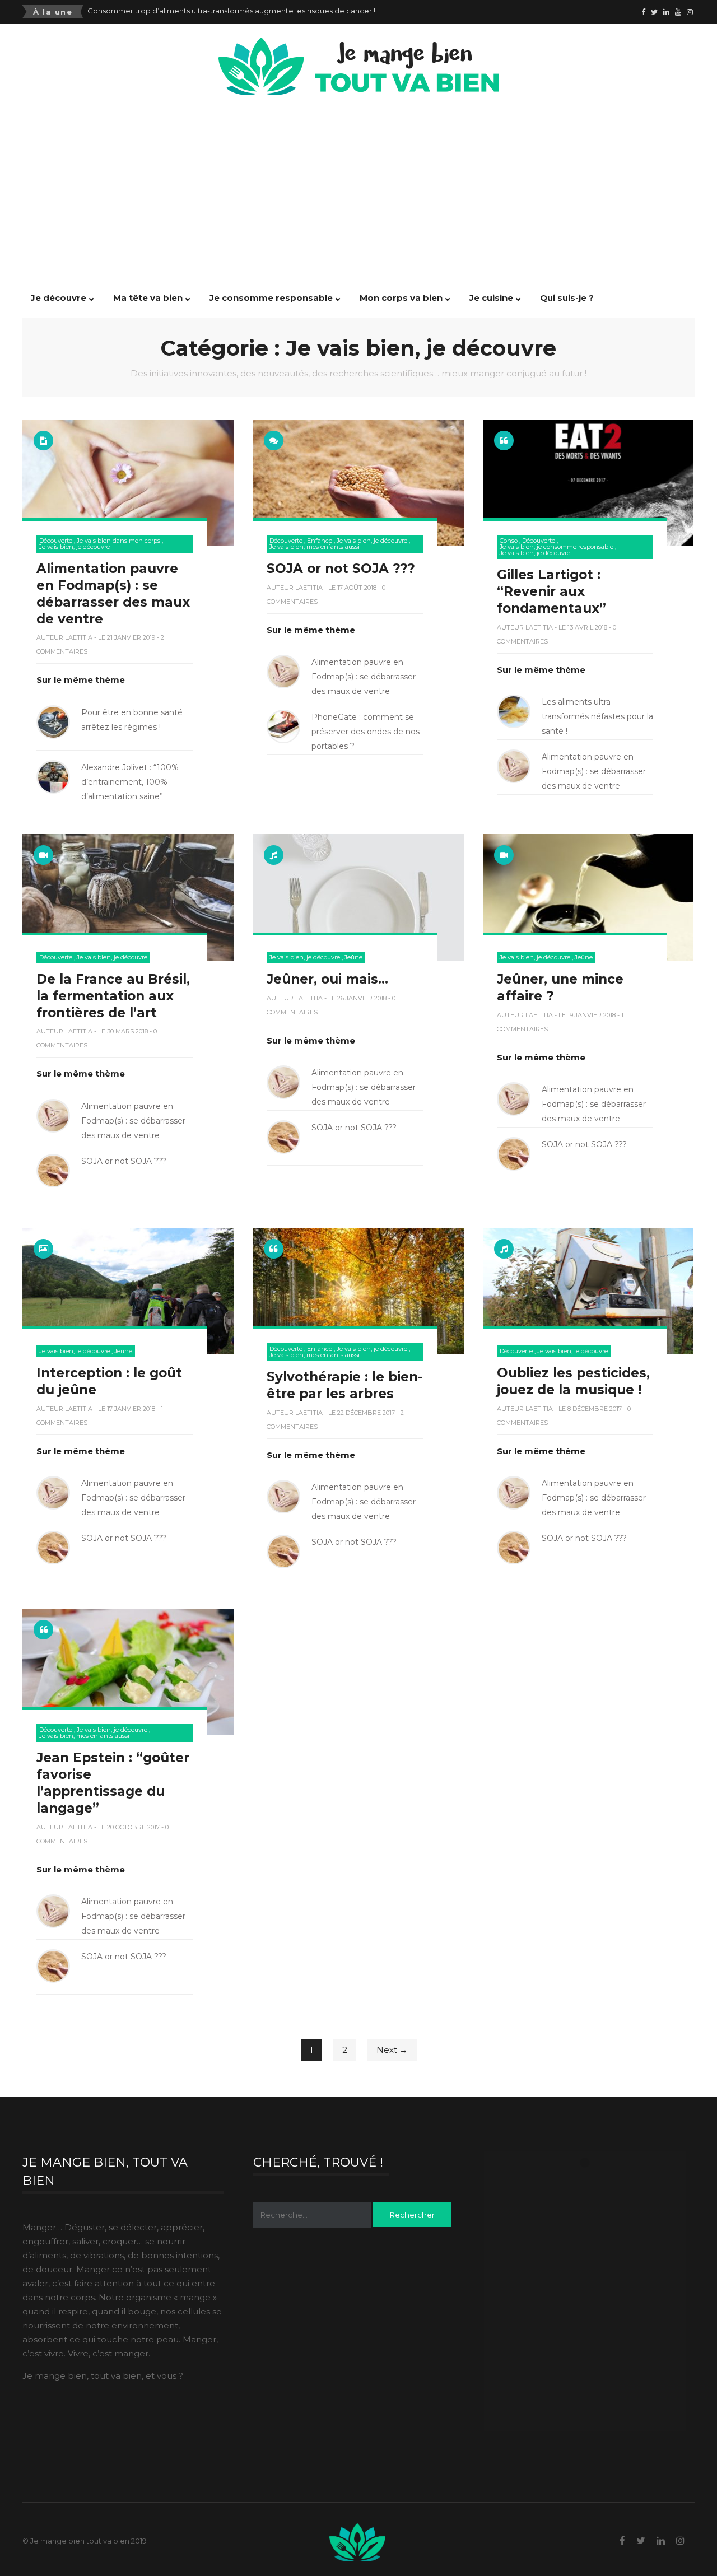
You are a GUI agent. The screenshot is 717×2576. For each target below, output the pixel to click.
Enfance (320, 541)
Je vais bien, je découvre (75, 547)
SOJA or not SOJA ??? (341, 569)
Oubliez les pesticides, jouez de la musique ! (573, 1381)
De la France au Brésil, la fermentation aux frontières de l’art (113, 996)
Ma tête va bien (148, 298)
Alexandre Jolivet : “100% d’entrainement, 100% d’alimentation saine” (130, 782)
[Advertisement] (364, 181)
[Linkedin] (666, 12)
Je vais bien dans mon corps (118, 541)
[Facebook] (643, 12)
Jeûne (353, 958)
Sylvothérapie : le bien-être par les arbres (345, 1385)
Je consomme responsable (271, 298)
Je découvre (59, 298)
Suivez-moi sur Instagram (592, 2181)
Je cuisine (491, 298)
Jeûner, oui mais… (327, 979)
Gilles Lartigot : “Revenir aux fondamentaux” (551, 591)
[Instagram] (690, 12)
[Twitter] (654, 12)
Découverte (56, 541)
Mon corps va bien (401, 298)
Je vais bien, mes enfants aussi (315, 547)
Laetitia (79, 637)
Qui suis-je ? (567, 298)
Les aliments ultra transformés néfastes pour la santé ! (597, 716)
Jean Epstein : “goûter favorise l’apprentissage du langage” (113, 1783)
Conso (509, 541)
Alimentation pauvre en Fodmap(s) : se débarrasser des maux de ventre (217, 11)
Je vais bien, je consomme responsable (557, 547)
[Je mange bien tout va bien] (358, 45)
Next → (392, 2050)
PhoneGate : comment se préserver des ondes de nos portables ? (366, 732)
